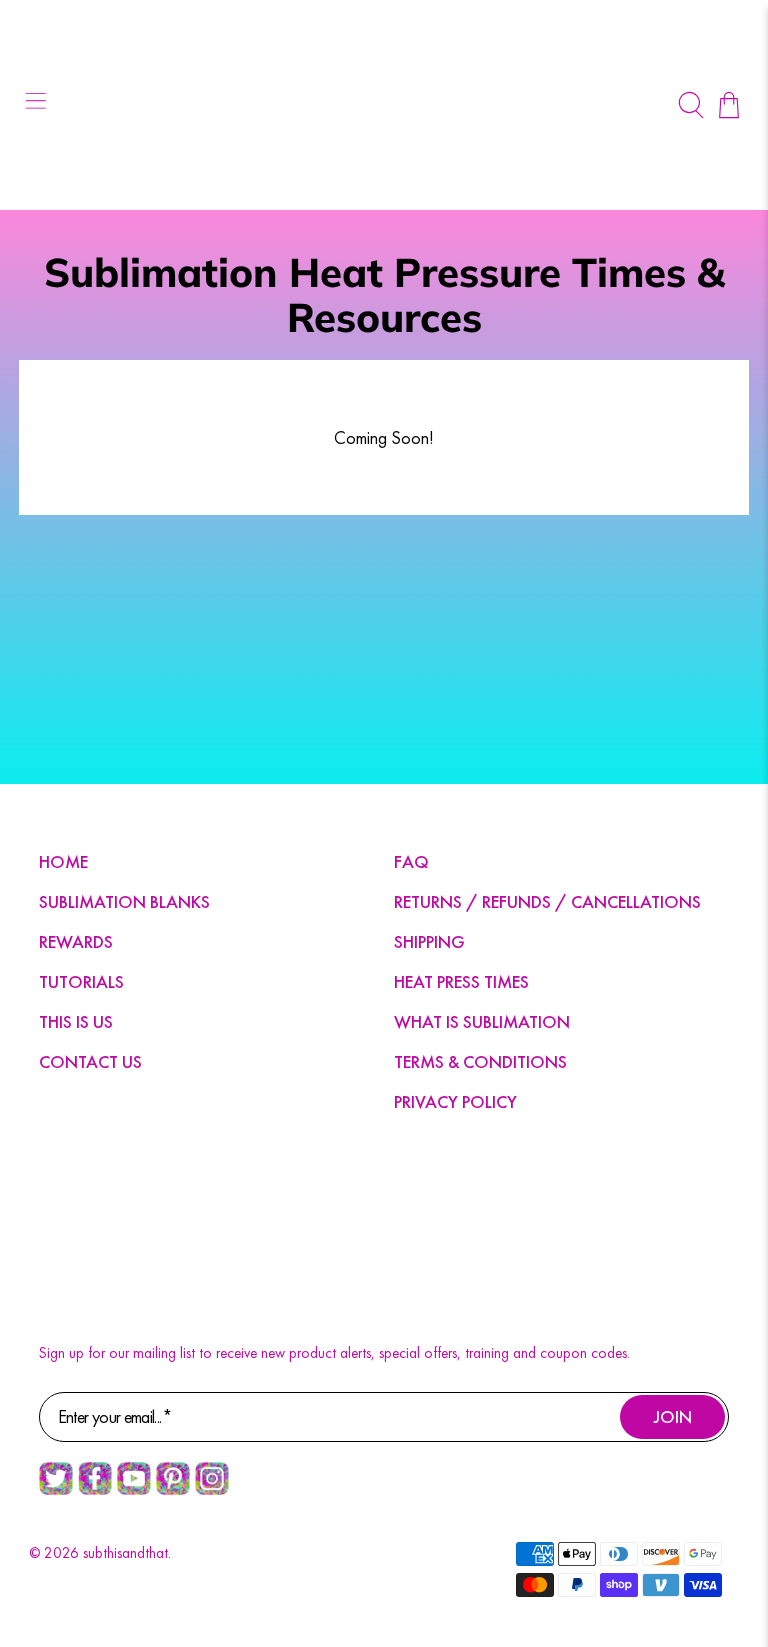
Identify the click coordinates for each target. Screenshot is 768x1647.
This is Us (76, 1021)
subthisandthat (125, 1553)
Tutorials (81, 981)
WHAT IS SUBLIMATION (482, 1021)
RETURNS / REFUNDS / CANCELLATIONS (547, 901)
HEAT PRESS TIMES (461, 981)
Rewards (76, 941)
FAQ (411, 861)
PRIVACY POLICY (455, 1101)
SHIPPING (429, 941)
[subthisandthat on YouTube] (134, 1490)
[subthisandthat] (384, 105)
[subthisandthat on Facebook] (95, 1490)
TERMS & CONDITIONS (480, 1061)
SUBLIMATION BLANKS (124, 901)
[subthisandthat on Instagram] (212, 1490)
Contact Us (90, 1061)
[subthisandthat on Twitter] (56, 1490)
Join (673, 1416)
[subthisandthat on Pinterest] (173, 1490)
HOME (63, 861)
